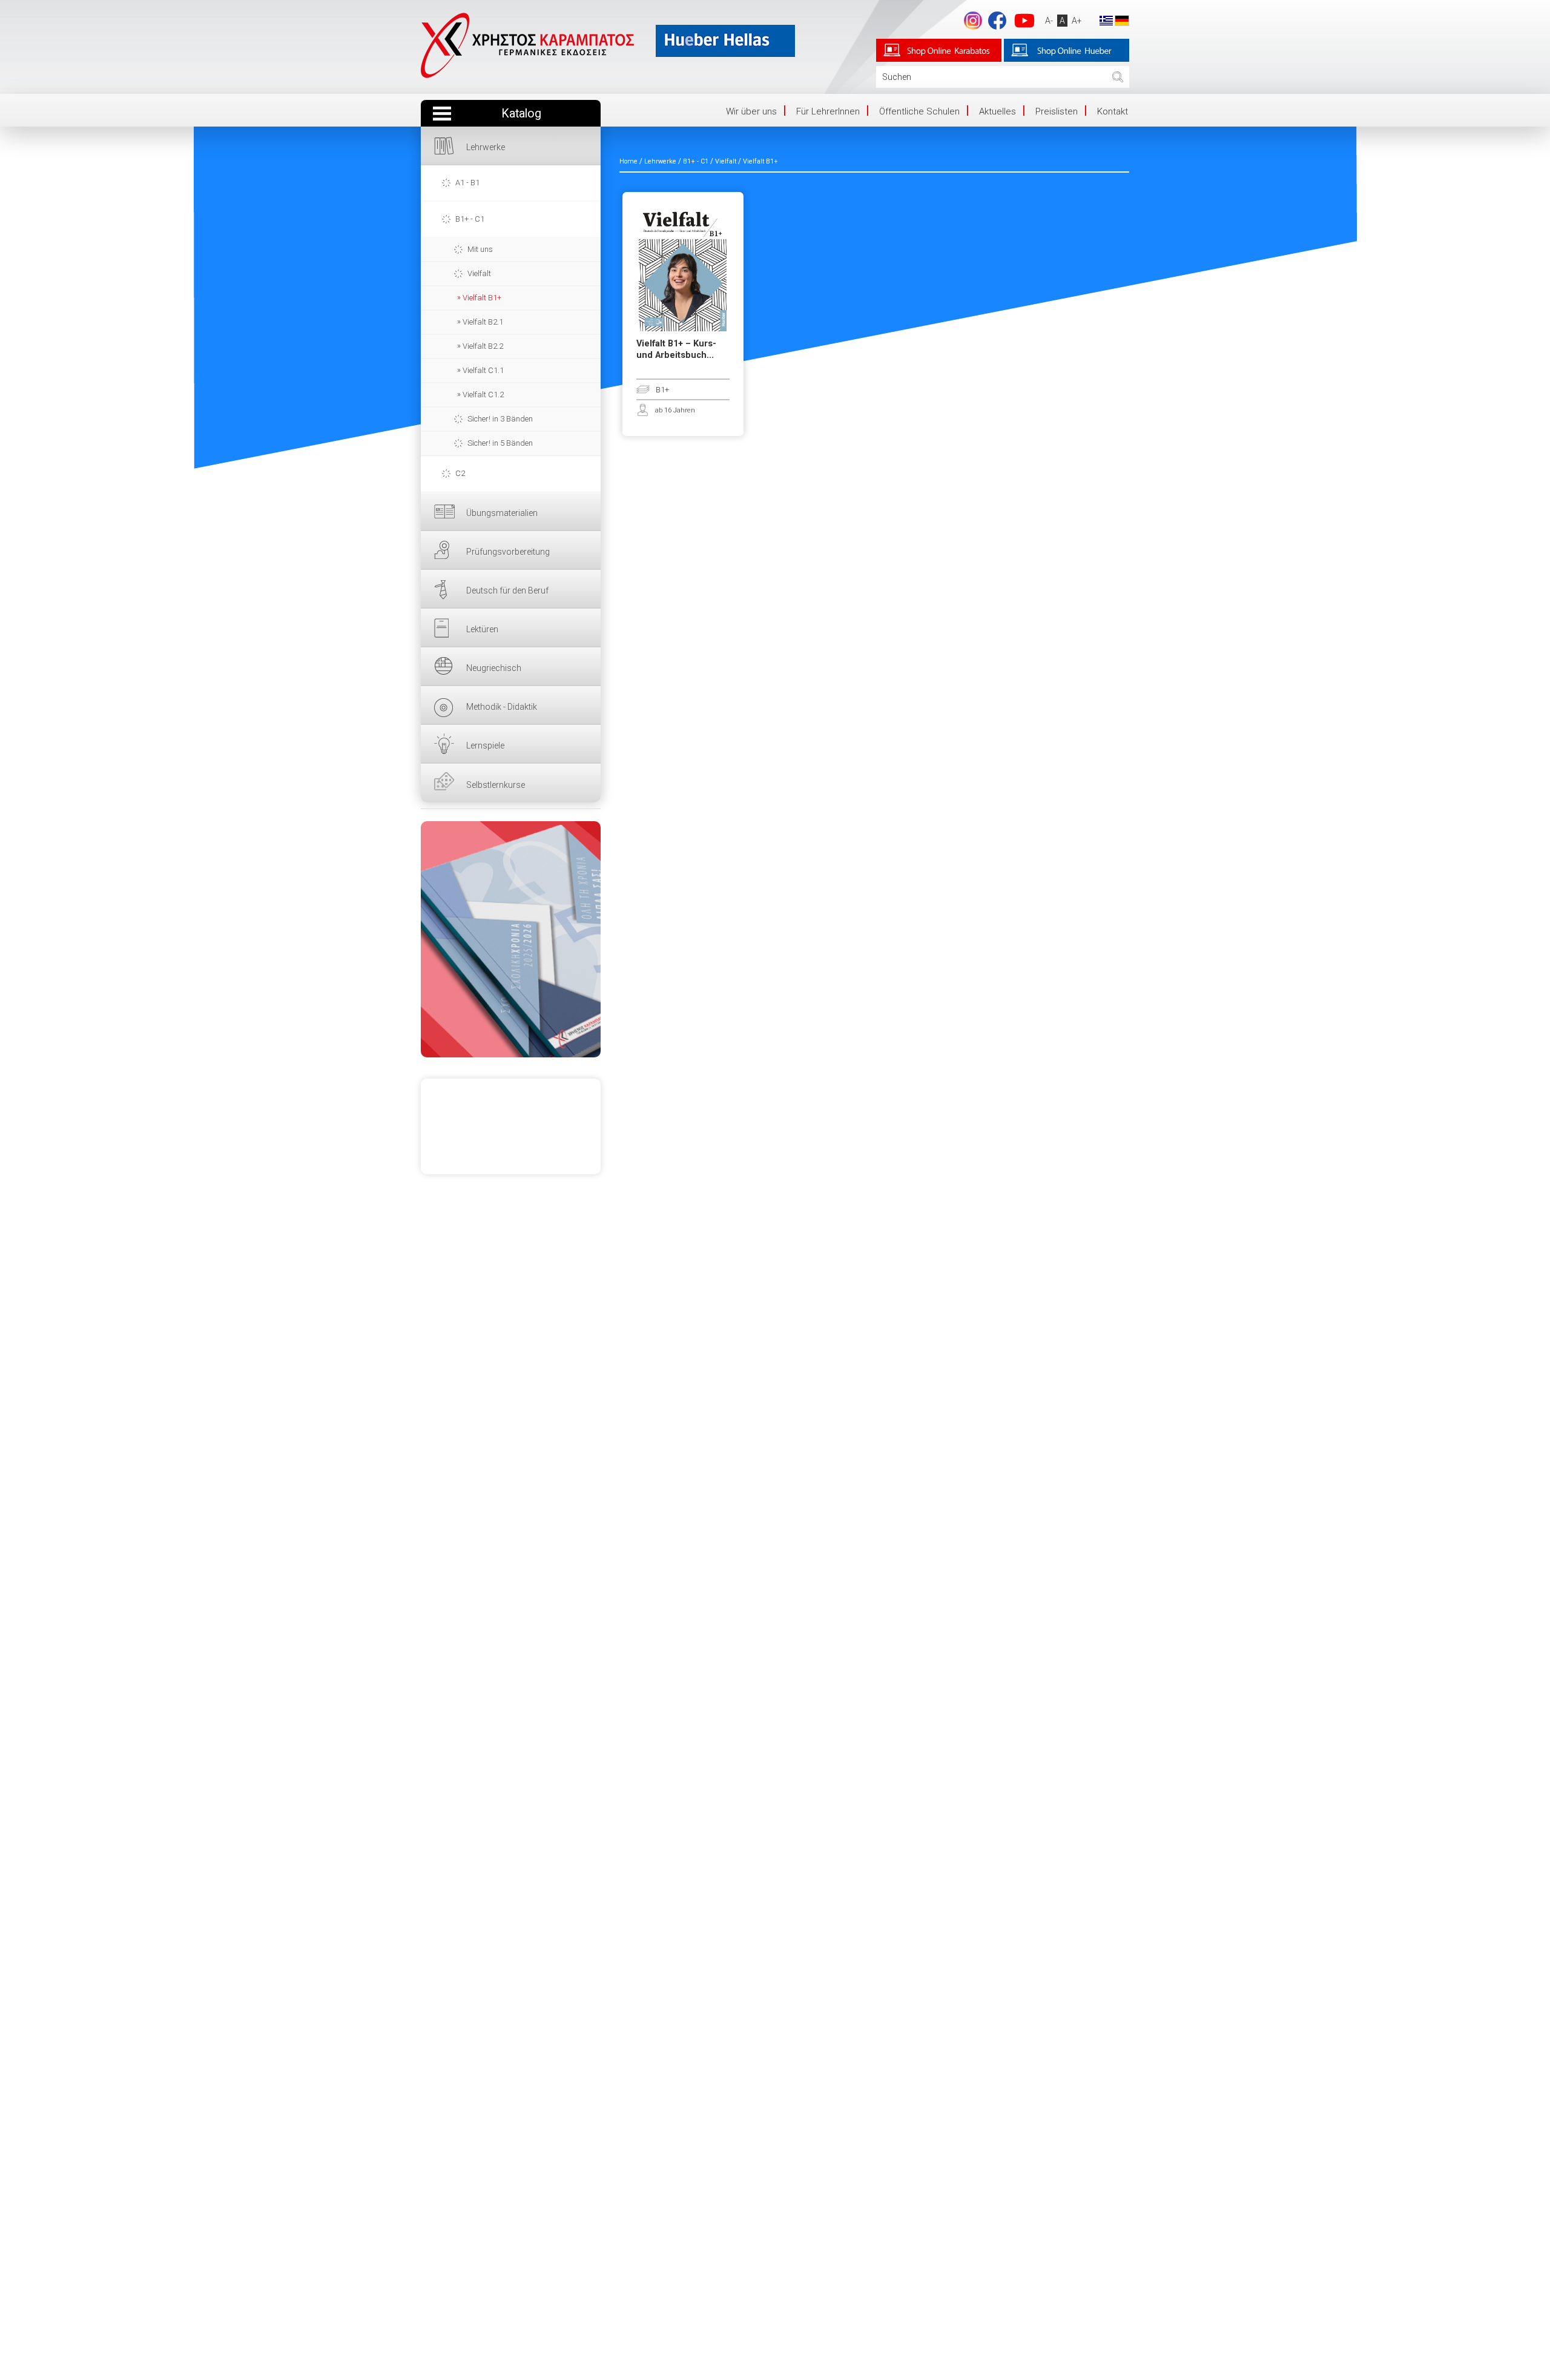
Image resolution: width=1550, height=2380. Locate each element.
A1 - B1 (467, 183)
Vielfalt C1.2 (483, 395)
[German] (1122, 20)
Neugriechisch (494, 668)
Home (628, 161)
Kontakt (1113, 111)
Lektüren (482, 629)
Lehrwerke (486, 147)
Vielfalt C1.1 (483, 370)
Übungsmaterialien (502, 513)
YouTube (1024, 21)
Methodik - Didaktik (502, 707)
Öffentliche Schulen (919, 111)
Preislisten (1057, 111)
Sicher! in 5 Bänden (500, 443)
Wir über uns (751, 111)
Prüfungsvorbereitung (508, 552)
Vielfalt (479, 273)
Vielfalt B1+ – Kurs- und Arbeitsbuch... (676, 349)
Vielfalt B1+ (482, 298)
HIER (511, 939)
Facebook (997, 21)
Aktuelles (998, 111)
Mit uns (480, 249)
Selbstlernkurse (496, 785)
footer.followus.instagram (973, 21)
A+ (1077, 21)
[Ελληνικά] (1106, 20)
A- (1049, 21)
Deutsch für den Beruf (507, 590)
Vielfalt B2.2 (483, 346)
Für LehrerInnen (828, 111)
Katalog (521, 114)
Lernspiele (485, 745)
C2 (460, 473)
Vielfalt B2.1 (483, 322)
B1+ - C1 (470, 219)
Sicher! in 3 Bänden (500, 419)
